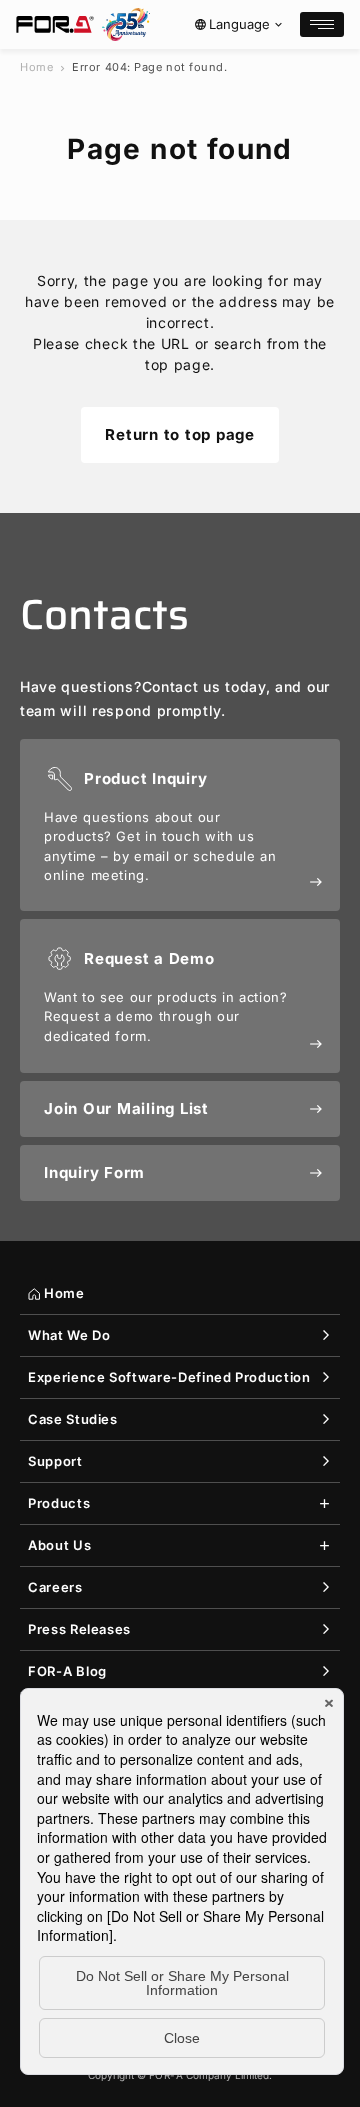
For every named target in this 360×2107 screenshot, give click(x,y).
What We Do (69, 1335)
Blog (67, 1671)
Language (239, 24)
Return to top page (180, 434)
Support (55, 1461)
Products (59, 1503)
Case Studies (73, 1419)
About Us (59, 1545)
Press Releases (79, 1629)
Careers (55, 1587)
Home (36, 67)
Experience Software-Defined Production (169, 1377)
